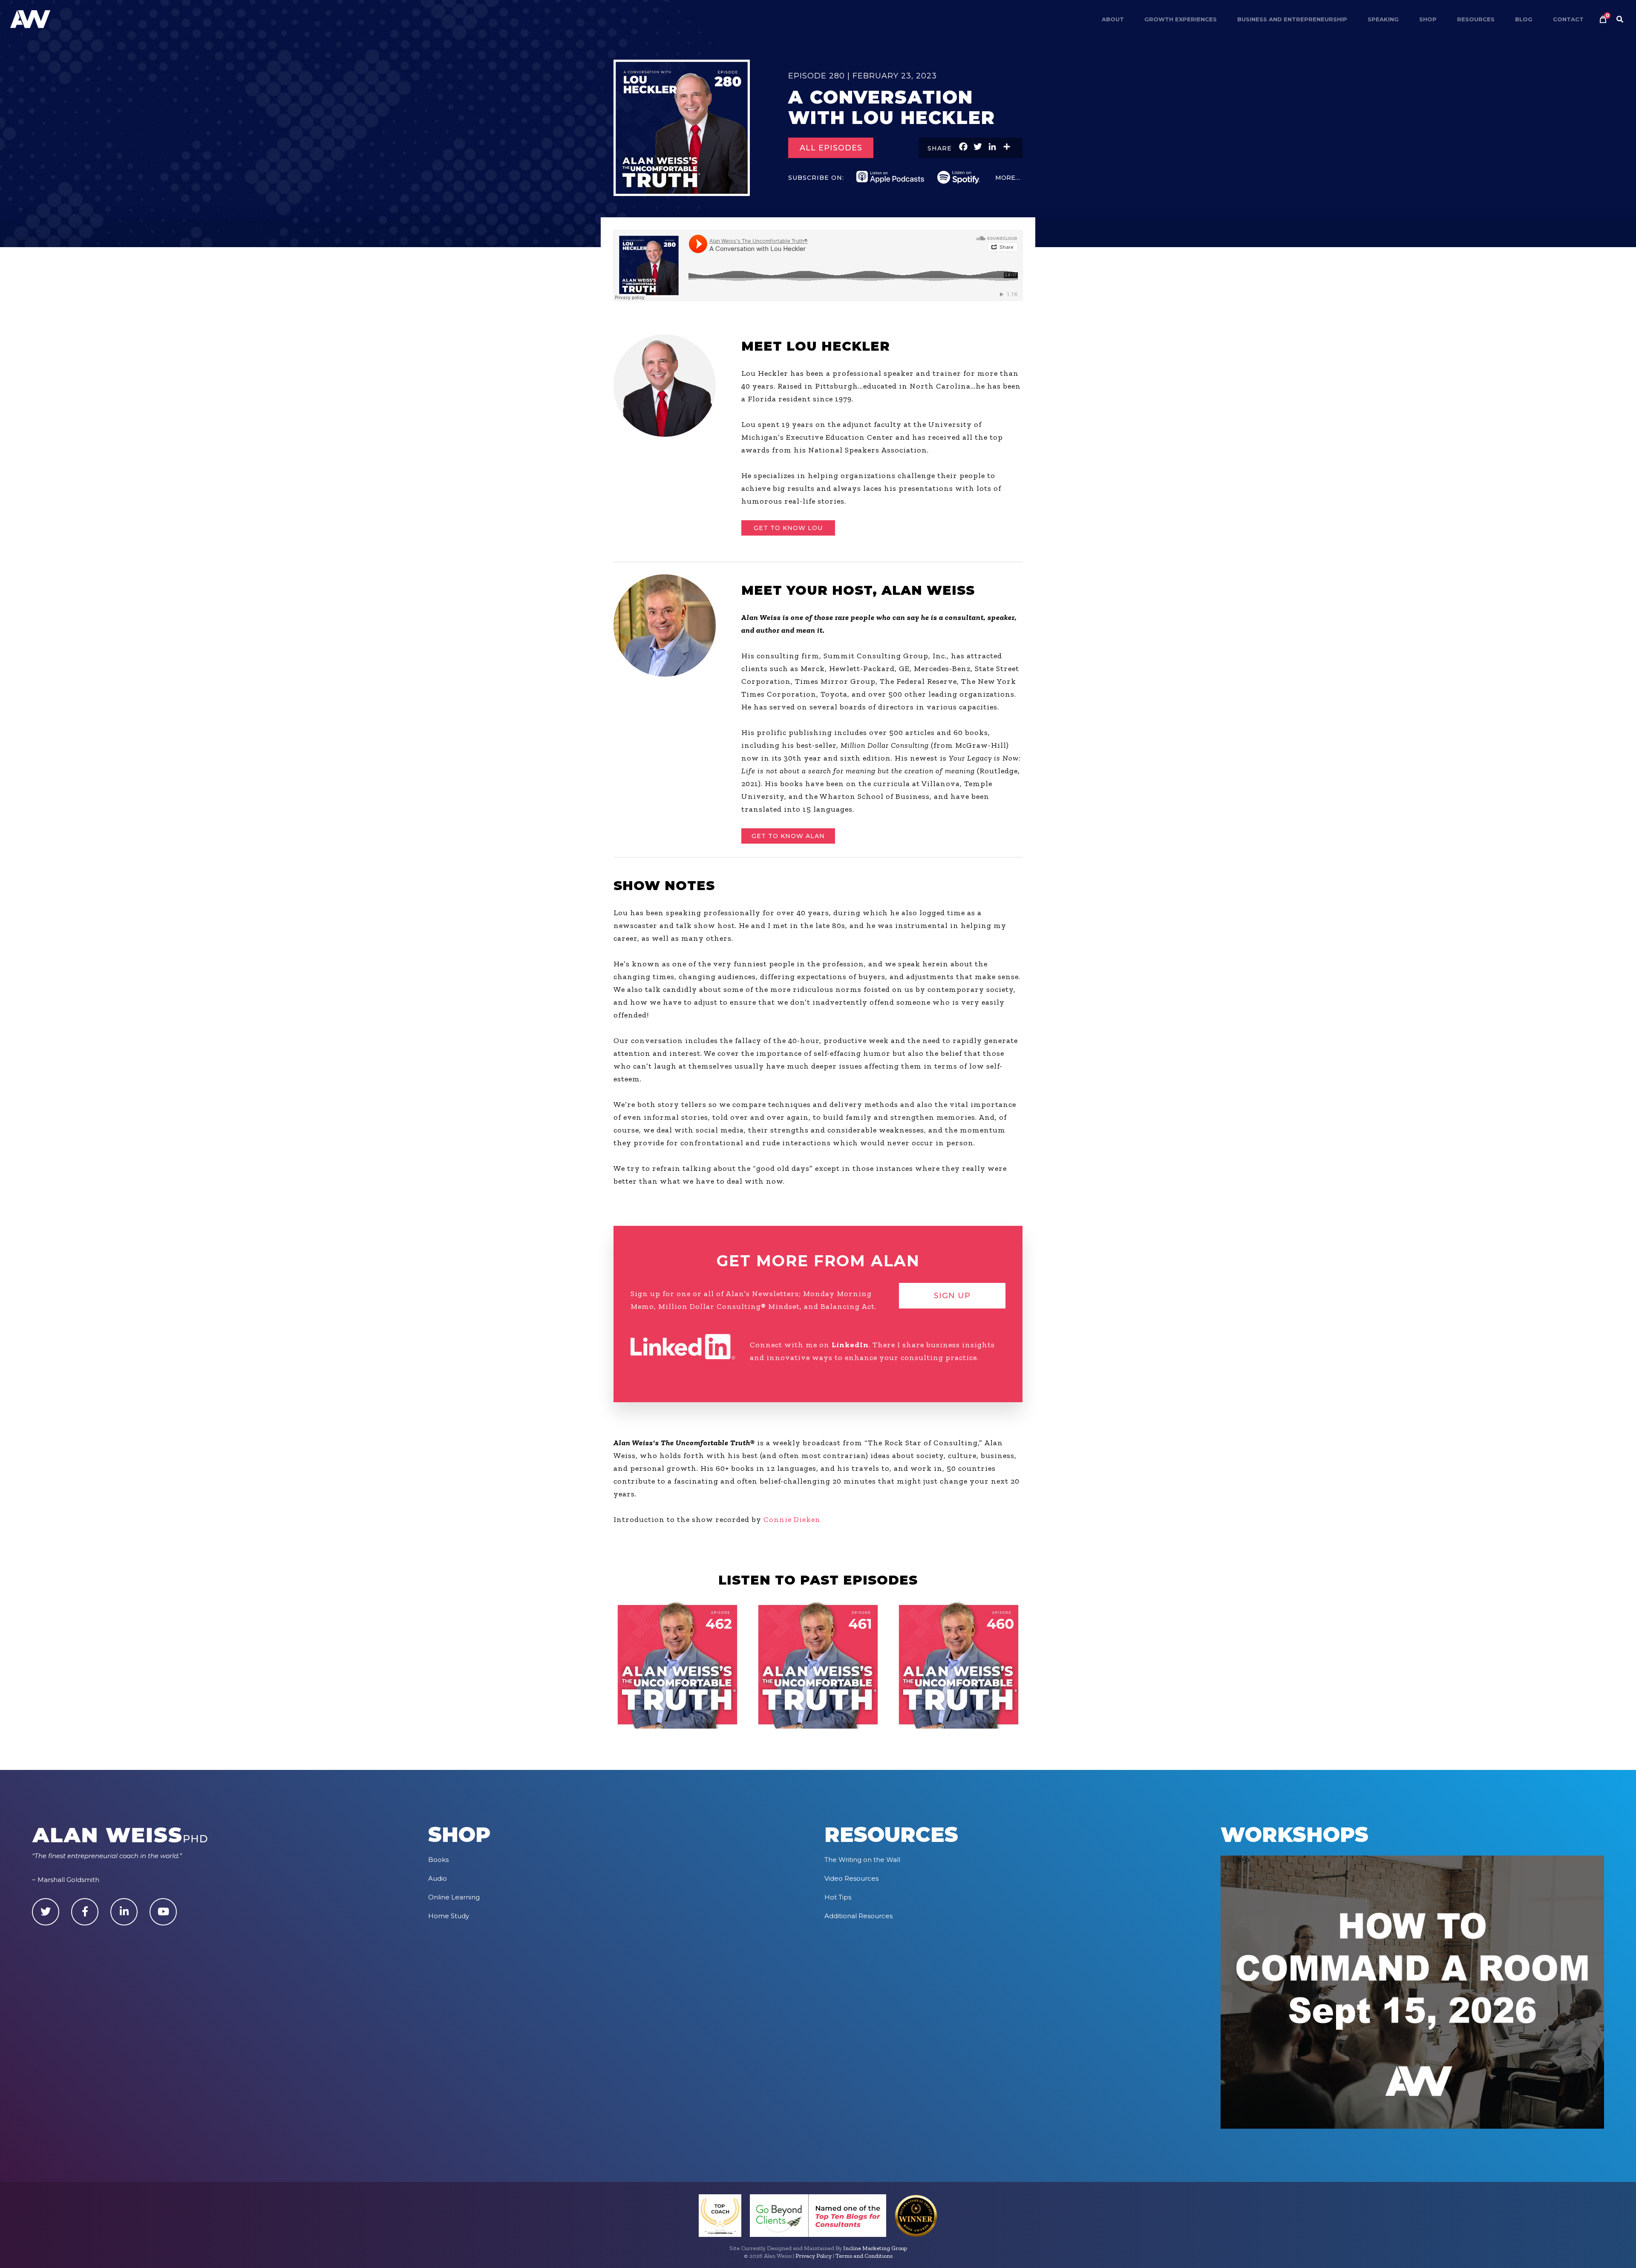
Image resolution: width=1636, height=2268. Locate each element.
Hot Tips (838, 1897)
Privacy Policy (814, 2256)
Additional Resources (858, 1916)
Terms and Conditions (864, 2256)
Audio (438, 1878)
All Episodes (831, 148)
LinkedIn (850, 1345)
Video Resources (851, 1878)
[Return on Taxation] (677, 1665)
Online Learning (454, 1897)
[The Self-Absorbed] (818, 1665)
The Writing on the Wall (862, 1860)
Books (438, 1860)
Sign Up (952, 1296)
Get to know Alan (788, 836)
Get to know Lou (788, 528)
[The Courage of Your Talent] (959, 1665)
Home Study (449, 1916)
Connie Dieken (792, 1519)
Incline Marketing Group (875, 2248)
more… (1008, 178)
